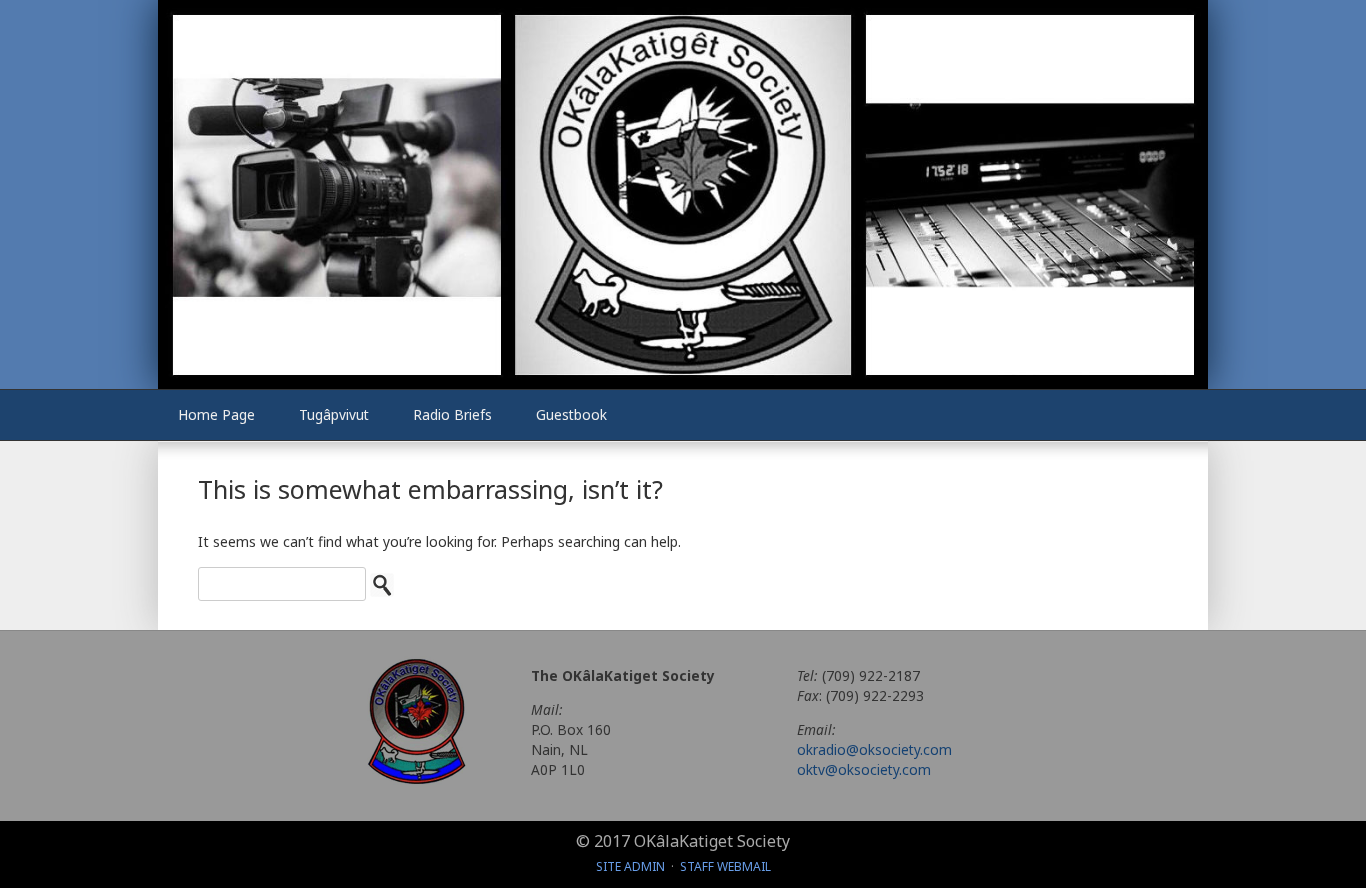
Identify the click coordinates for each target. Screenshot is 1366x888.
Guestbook (571, 414)
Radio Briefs (452, 414)
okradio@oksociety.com (874, 749)
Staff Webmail (725, 866)
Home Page (216, 414)
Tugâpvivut (334, 414)
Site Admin (630, 866)
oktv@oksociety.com (864, 769)
